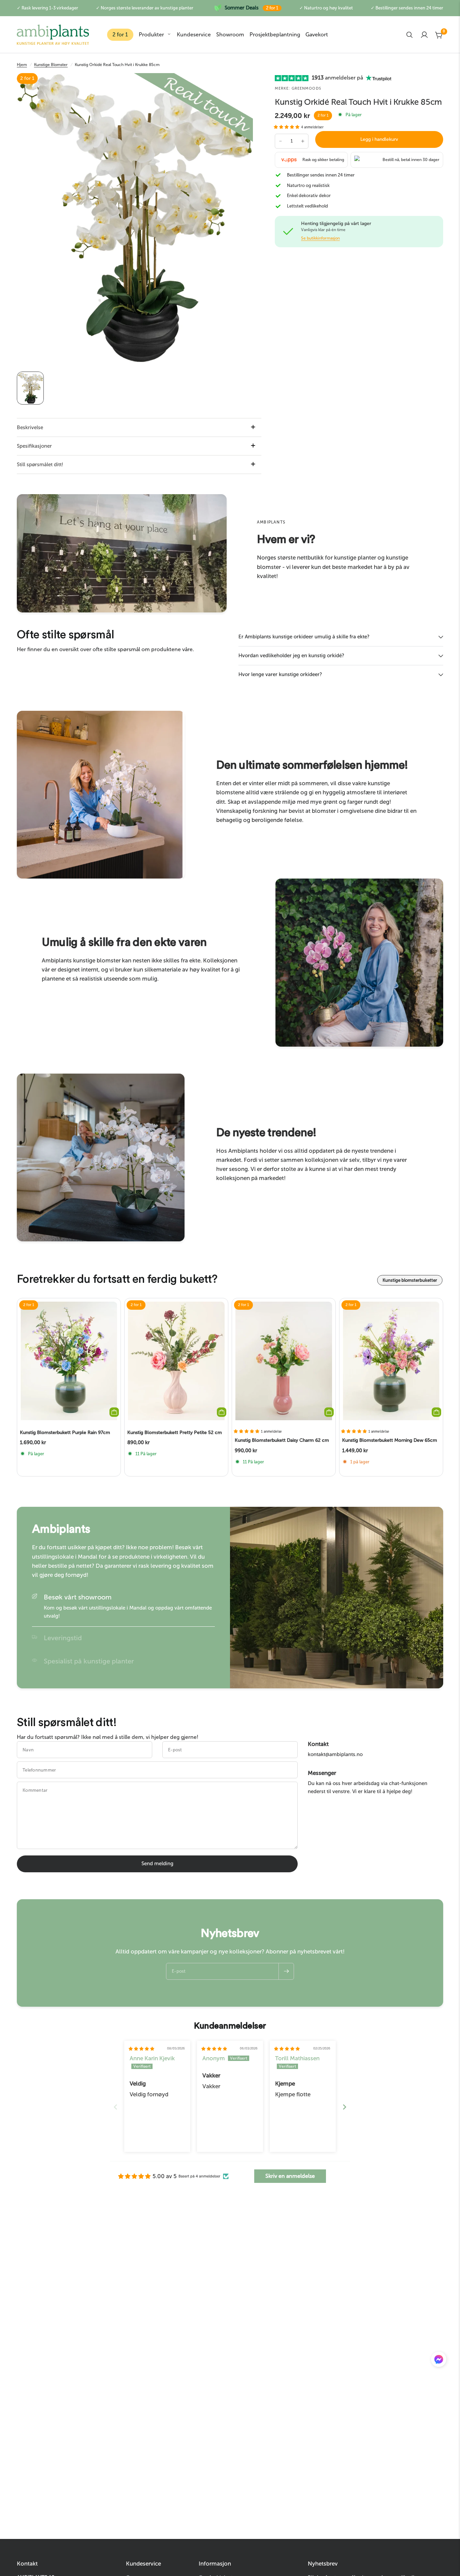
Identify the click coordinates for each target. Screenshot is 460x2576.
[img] (141, 2049)
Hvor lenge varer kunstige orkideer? (280, 674)
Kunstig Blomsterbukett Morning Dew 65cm (390, 1441)
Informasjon (215, 2564)
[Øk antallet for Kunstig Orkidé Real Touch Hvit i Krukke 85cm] (303, 141)
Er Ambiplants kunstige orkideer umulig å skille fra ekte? (304, 637)
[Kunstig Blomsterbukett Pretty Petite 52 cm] (176, 1361)
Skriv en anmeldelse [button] (290, 2176)
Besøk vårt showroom (78, 1597)
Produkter (151, 35)
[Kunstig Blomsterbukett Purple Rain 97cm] (69, 1361)
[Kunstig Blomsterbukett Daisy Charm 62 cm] (284, 1361)
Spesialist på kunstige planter (89, 1661)
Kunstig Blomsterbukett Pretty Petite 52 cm (175, 1433)
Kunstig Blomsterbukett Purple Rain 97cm (65, 1433)
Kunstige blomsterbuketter (410, 1280)
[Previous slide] (116, 2107)
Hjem (22, 65)
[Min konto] (424, 35)
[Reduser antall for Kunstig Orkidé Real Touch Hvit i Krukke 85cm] (281, 141)
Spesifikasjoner (34, 446)
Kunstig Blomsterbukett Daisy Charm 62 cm (282, 1441)
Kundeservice (194, 35)
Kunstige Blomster (51, 65)
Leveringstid (63, 1638)
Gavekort (317, 35)
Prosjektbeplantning (275, 35)
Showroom (230, 35)
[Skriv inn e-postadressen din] (286, 1971)
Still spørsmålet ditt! (40, 465)
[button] (287, 127)
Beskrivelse (30, 427)
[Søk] (409, 35)
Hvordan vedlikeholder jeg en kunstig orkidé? (291, 656)
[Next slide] (344, 2107)
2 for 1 (120, 35)
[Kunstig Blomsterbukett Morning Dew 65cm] (391, 1361)
